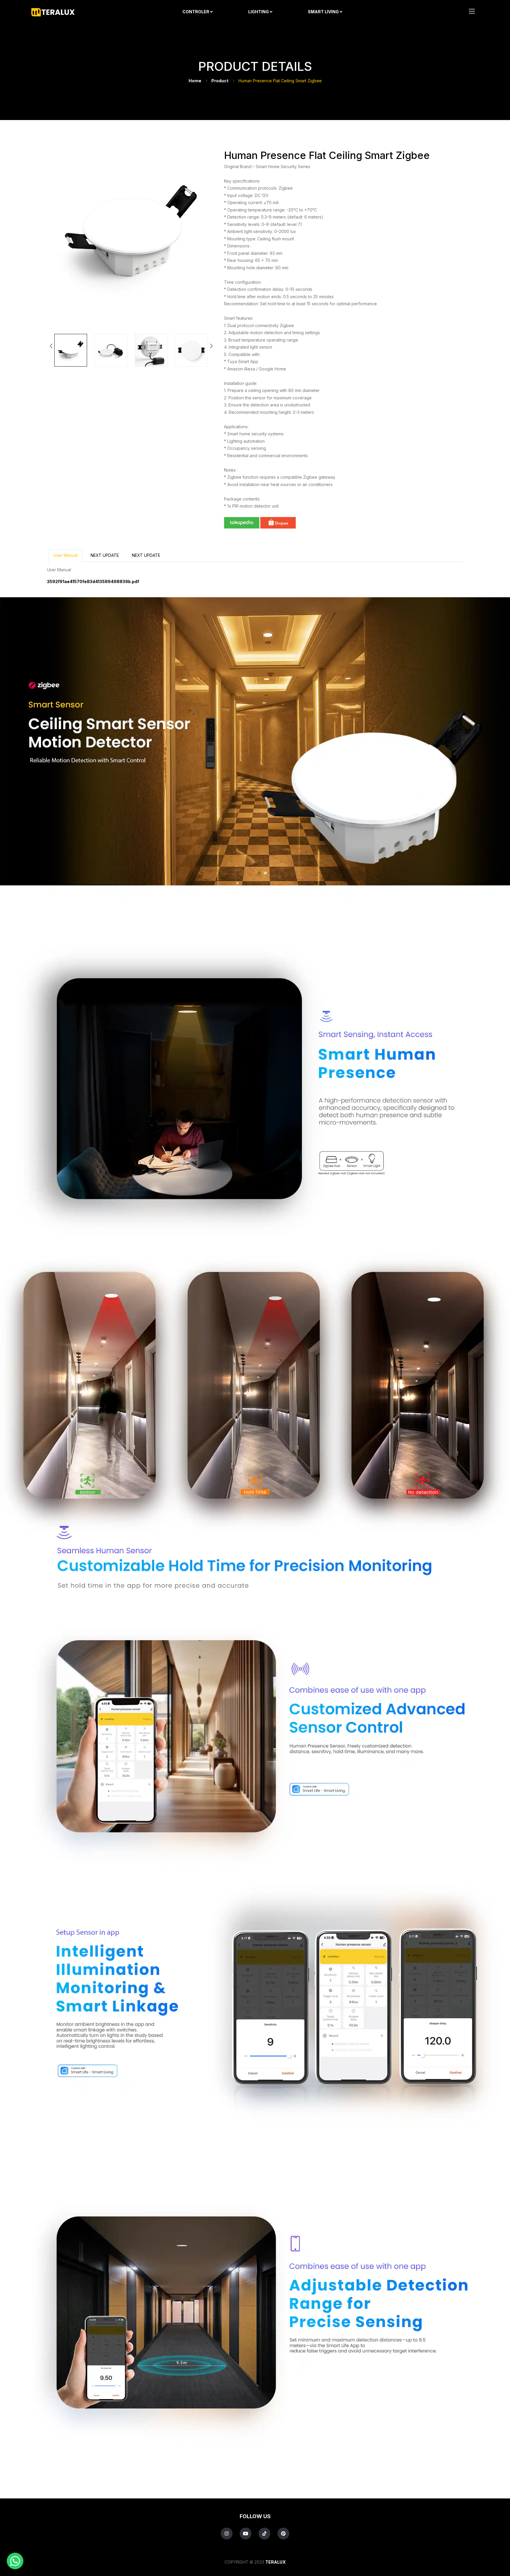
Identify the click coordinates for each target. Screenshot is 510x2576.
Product (220, 81)
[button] (211, 346)
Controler (196, 12)
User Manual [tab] (66, 555)
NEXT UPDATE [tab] (105, 555)
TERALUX (276, 2562)
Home (195, 81)
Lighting (259, 12)
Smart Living (324, 12)
